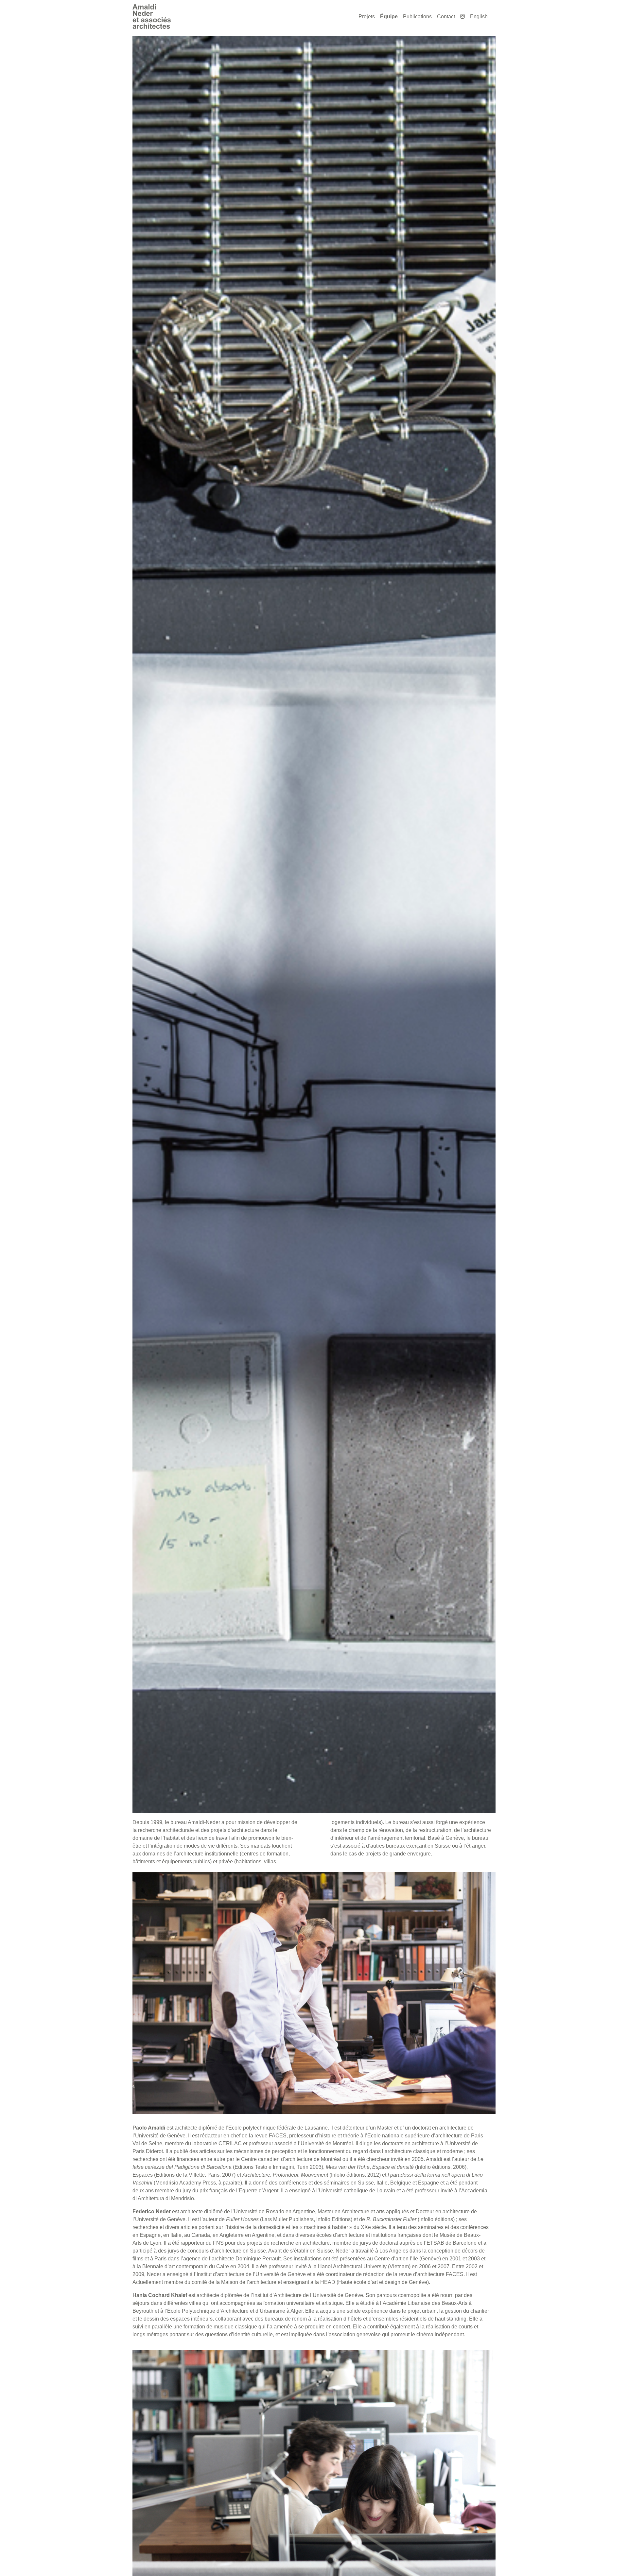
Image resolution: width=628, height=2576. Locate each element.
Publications (417, 17)
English (479, 17)
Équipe (389, 17)
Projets (367, 17)
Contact (446, 17)
